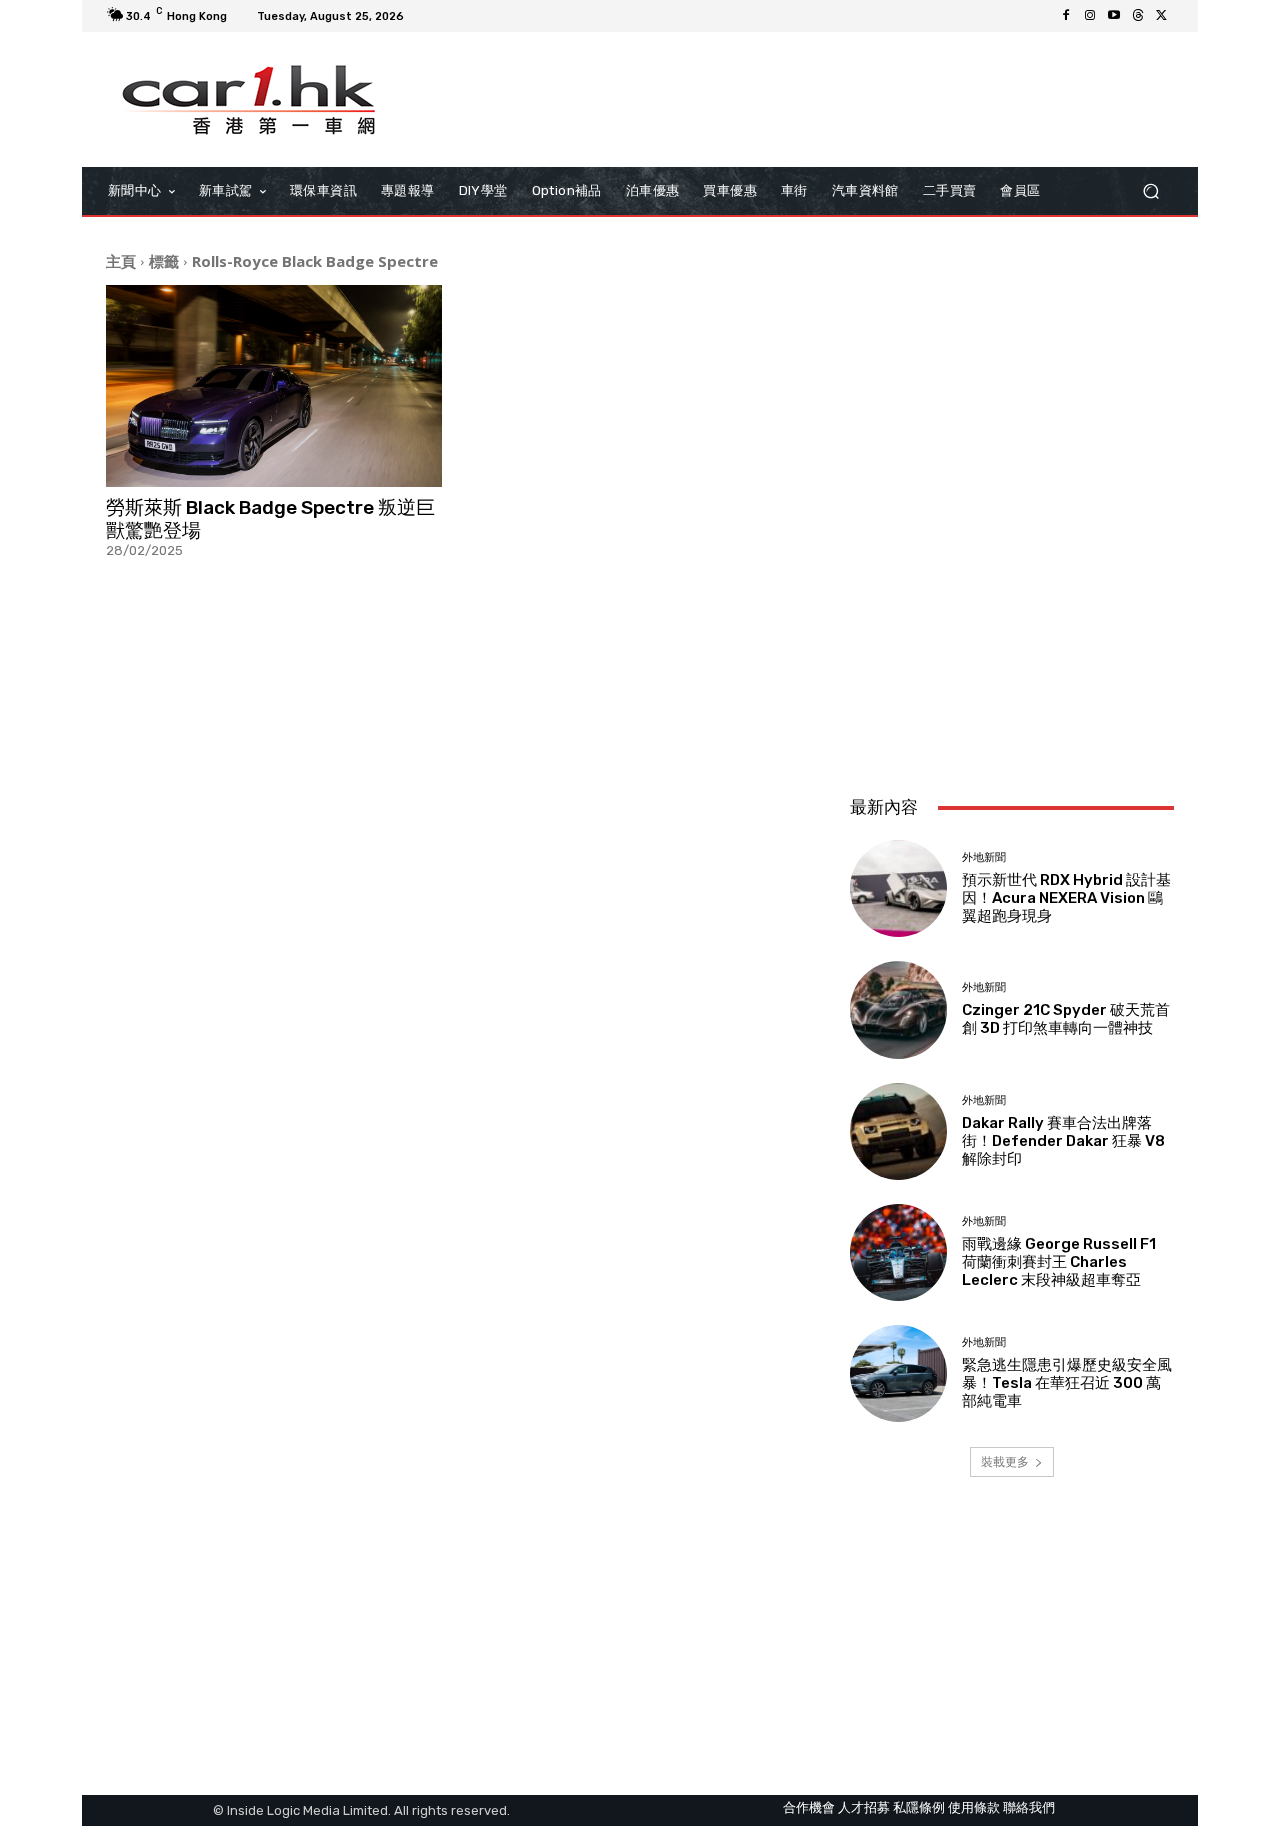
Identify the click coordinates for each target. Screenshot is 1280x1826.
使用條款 (974, 1807)
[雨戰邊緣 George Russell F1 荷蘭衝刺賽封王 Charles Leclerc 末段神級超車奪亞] (898, 1252)
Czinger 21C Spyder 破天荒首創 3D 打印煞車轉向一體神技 (1066, 1019)
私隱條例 (919, 1807)
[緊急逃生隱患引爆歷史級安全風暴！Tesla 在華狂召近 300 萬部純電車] (898, 1373)
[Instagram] (1090, 16)
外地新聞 (984, 857)
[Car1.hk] (249, 100)
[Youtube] (1114, 16)
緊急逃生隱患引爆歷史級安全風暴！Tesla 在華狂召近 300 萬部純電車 (1067, 1383)
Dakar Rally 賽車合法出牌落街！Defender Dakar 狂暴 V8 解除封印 (1063, 1141)
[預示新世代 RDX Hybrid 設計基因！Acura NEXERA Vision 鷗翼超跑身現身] (898, 888)
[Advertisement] (1012, 647)
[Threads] (1138, 16)
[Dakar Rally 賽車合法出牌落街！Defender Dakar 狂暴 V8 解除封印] (898, 1131)
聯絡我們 (1029, 1807)
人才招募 (864, 1807)
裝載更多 (1005, 1461)
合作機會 (809, 1807)
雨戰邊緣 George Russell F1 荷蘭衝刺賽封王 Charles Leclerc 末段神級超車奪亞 (1059, 1262)
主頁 (121, 261)
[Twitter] (1162, 16)
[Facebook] (1066, 16)
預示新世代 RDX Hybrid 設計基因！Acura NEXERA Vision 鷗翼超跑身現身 (1066, 898)
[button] (1150, 191)
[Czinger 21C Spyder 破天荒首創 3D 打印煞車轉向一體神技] (898, 1009)
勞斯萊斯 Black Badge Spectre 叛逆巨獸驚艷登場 (270, 519)
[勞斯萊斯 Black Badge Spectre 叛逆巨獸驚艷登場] (274, 386)
